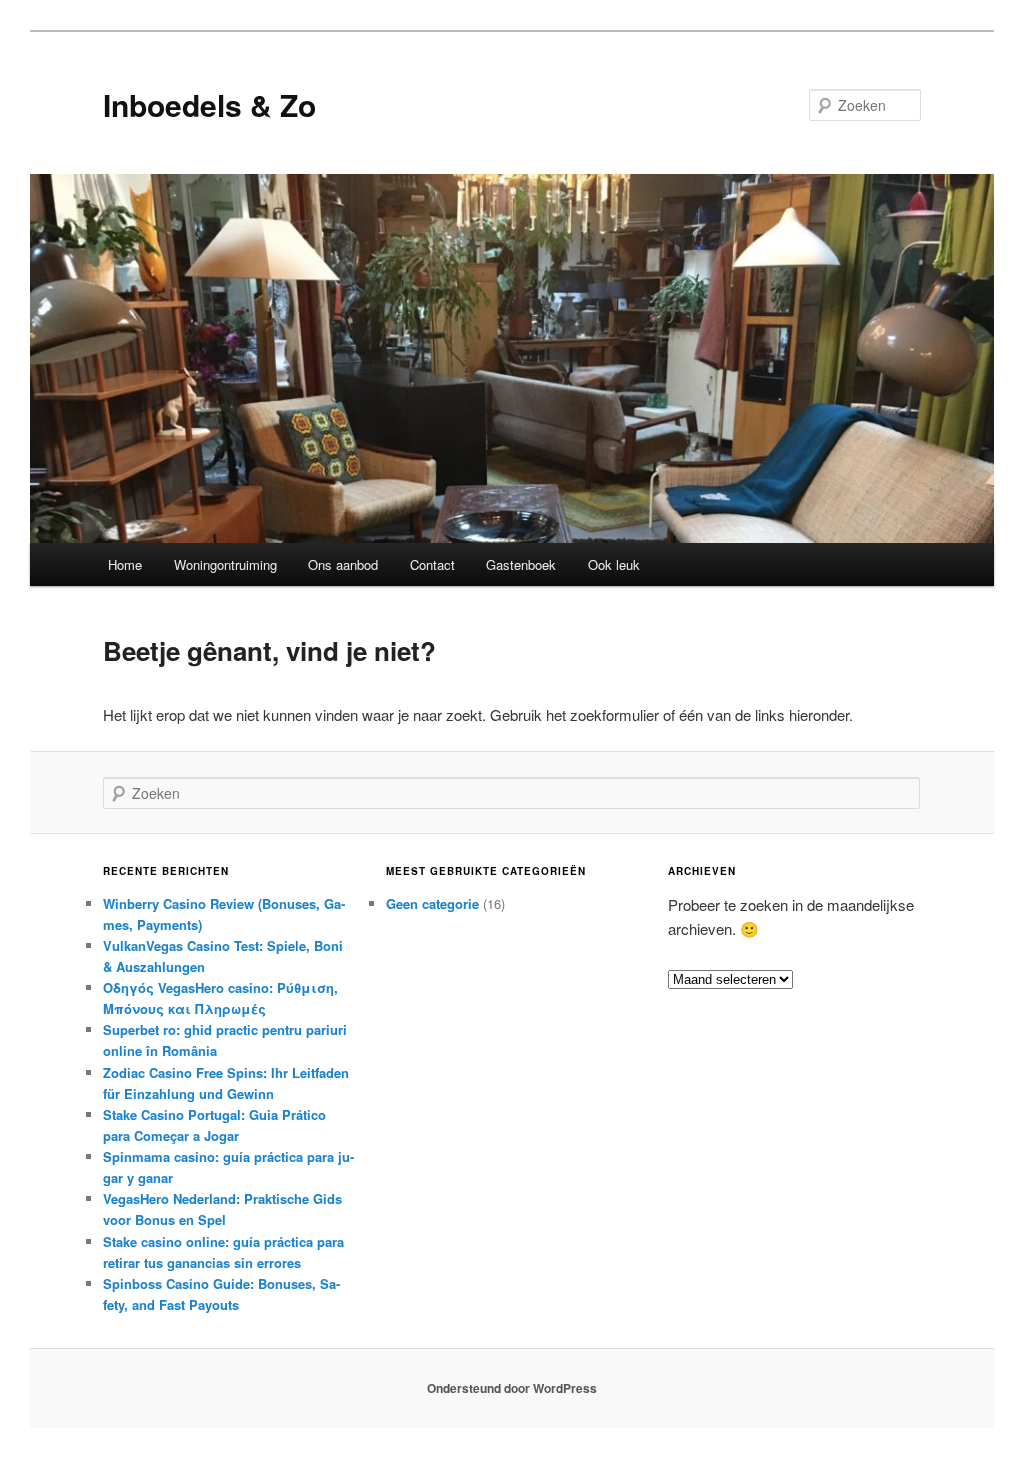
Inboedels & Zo (209, 104)
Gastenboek (521, 564)
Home (125, 564)
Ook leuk (614, 564)
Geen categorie (432, 903)
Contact (432, 564)
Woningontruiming (225, 564)
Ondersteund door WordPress (512, 1388)
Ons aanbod (343, 564)
